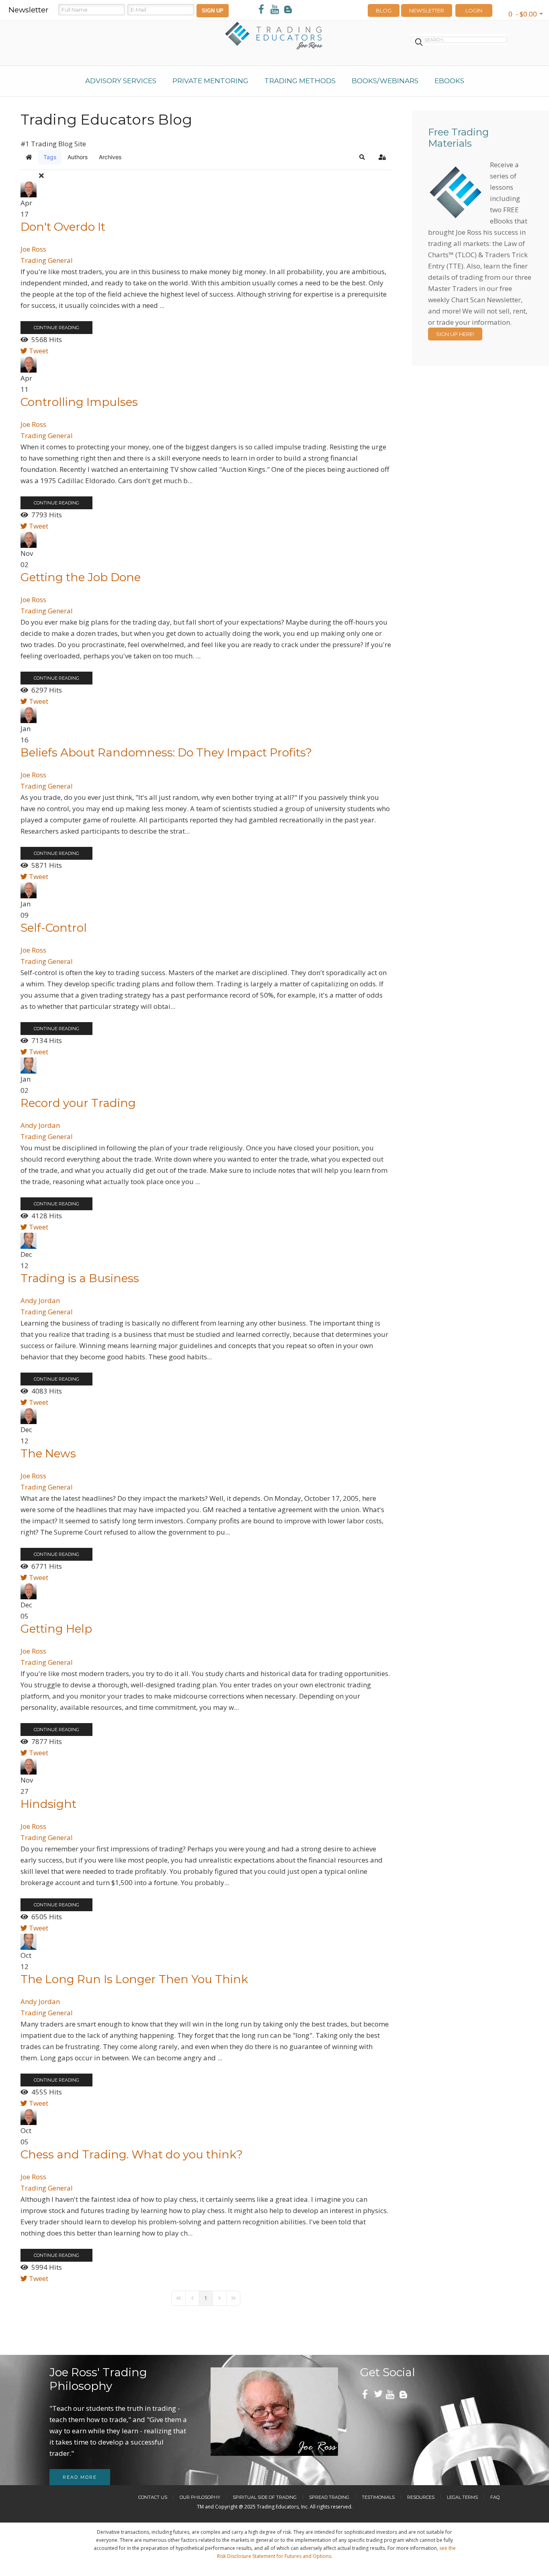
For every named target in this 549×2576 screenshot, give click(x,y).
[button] (362, 157)
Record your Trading (78, 1103)
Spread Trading (329, 2497)
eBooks (449, 81)
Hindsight (48, 1804)
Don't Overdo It (63, 227)
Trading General (47, 260)
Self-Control (54, 928)
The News (48, 1453)
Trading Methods (300, 81)
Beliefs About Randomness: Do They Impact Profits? (166, 752)
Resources (421, 2497)
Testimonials (378, 2497)
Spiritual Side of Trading (265, 2497)
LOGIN (474, 10)
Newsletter (427, 10)
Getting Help (56, 1629)
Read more (80, 2477)
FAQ (495, 2497)
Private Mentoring (210, 81)
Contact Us (153, 2497)
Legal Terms (462, 2497)
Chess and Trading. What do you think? (132, 2154)
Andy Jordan (40, 1125)
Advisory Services (121, 81)
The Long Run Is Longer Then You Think (134, 1979)
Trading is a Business (80, 1278)
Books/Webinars (385, 81)
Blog (384, 10)
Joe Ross (33, 249)
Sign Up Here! (455, 334)
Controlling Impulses (79, 402)
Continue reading (56, 328)
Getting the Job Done (81, 577)
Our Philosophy (200, 2497)
